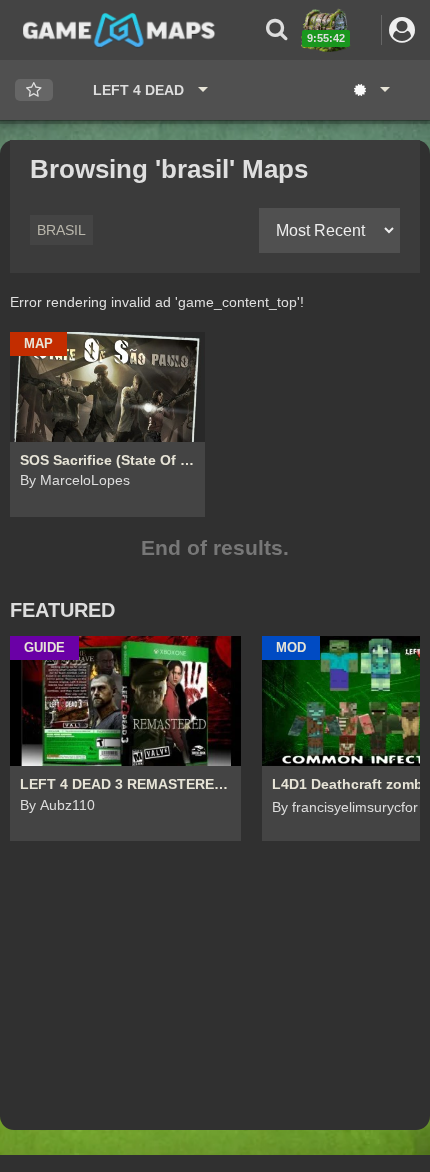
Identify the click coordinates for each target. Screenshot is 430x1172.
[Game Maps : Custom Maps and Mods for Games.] (119, 29)
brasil (61, 230)
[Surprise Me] (370, 90)
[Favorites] (34, 90)
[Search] (276, 29)
